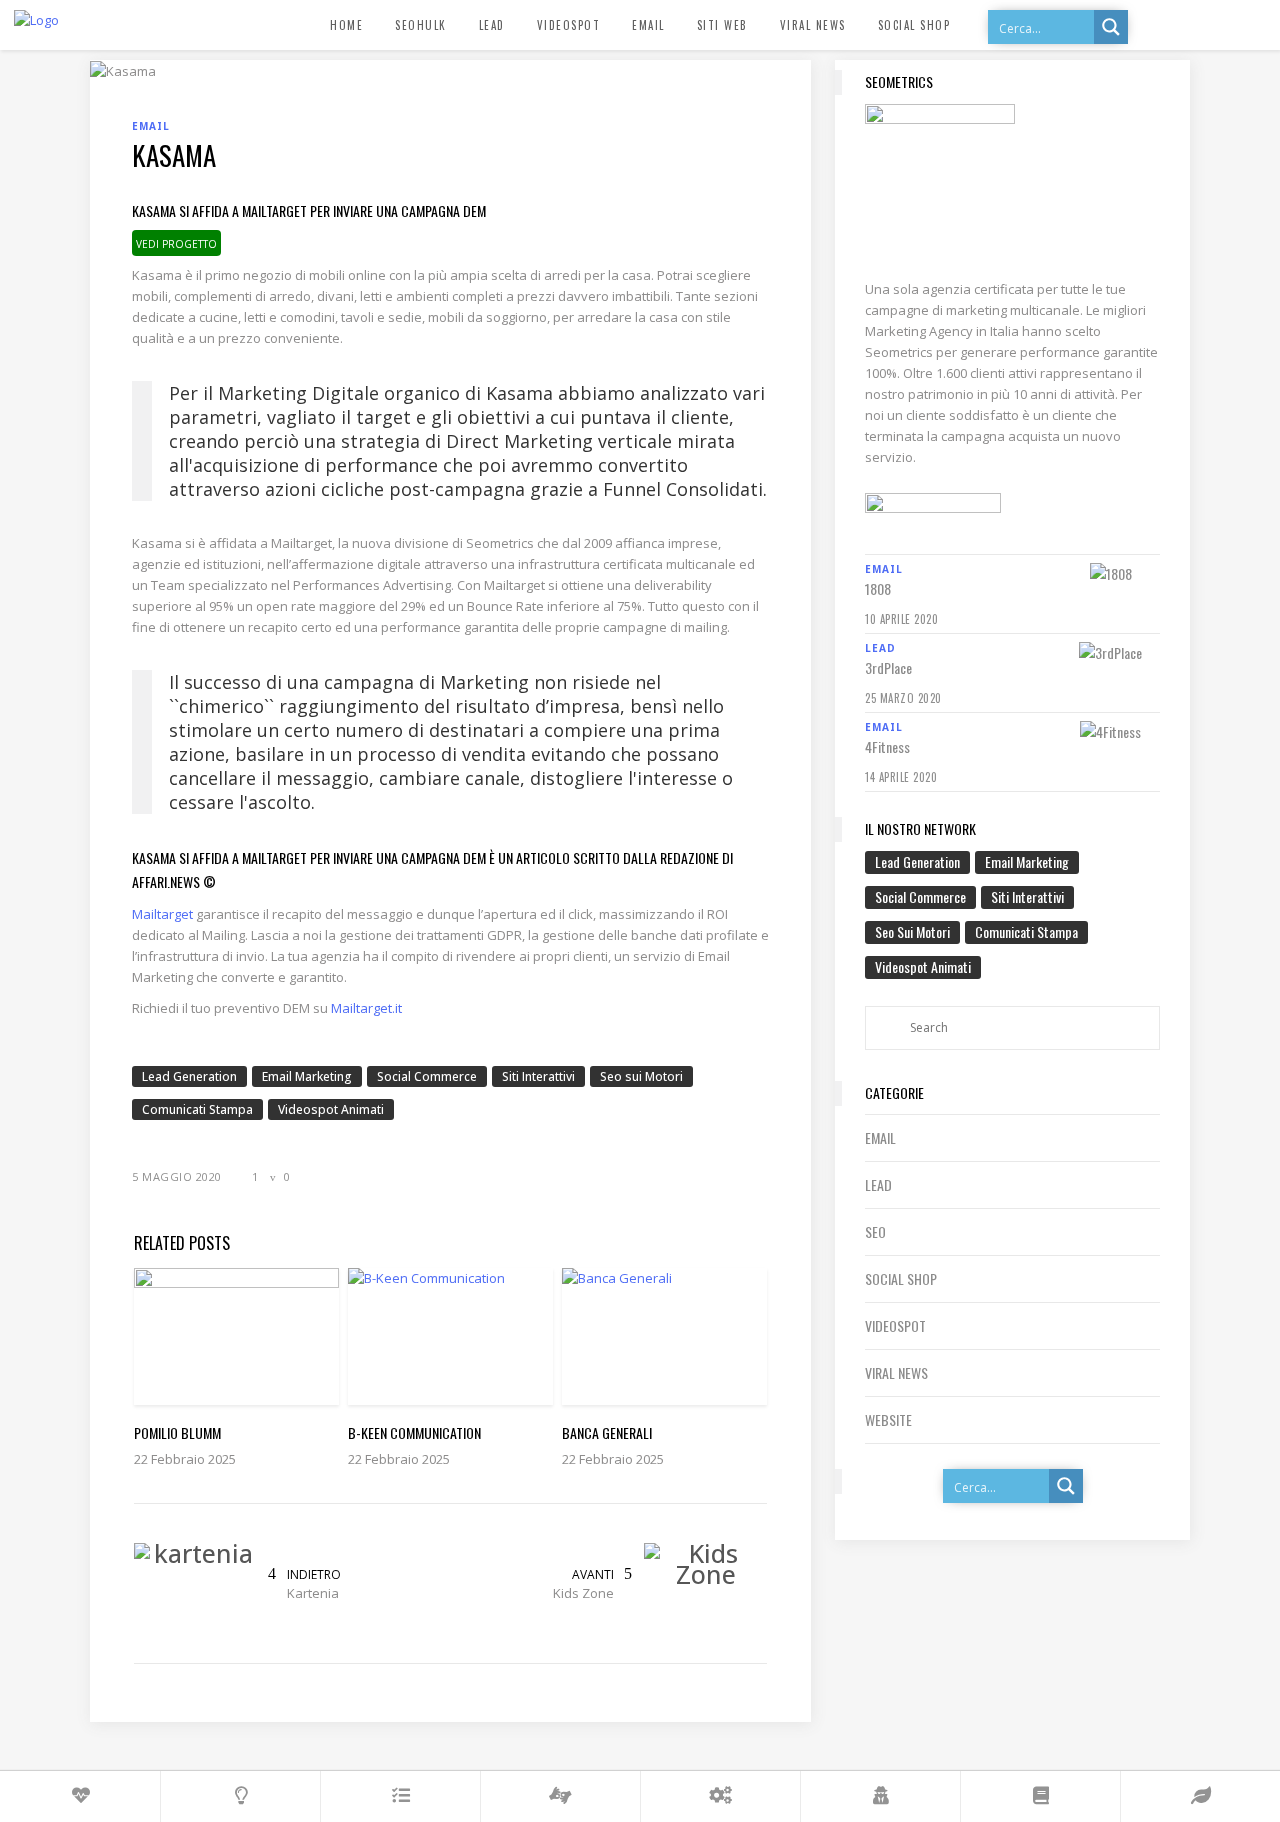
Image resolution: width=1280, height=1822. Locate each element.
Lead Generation (189, 1076)
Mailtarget (162, 914)
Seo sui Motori (641, 1076)
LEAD (878, 1184)
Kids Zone (583, 1593)
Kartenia (313, 1593)
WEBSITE (888, 1419)
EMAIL (880, 1137)
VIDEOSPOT (895, 1325)
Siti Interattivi (538, 1076)
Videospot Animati (331, 1109)
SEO (875, 1231)
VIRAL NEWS (896, 1372)
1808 (878, 589)
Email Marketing (307, 1076)
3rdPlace (888, 668)
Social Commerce (427, 1076)
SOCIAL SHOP (901, 1278)
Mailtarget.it (366, 1008)
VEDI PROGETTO (176, 244)
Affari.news (166, 881)
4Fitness (887, 747)
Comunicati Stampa (197, 1109)
